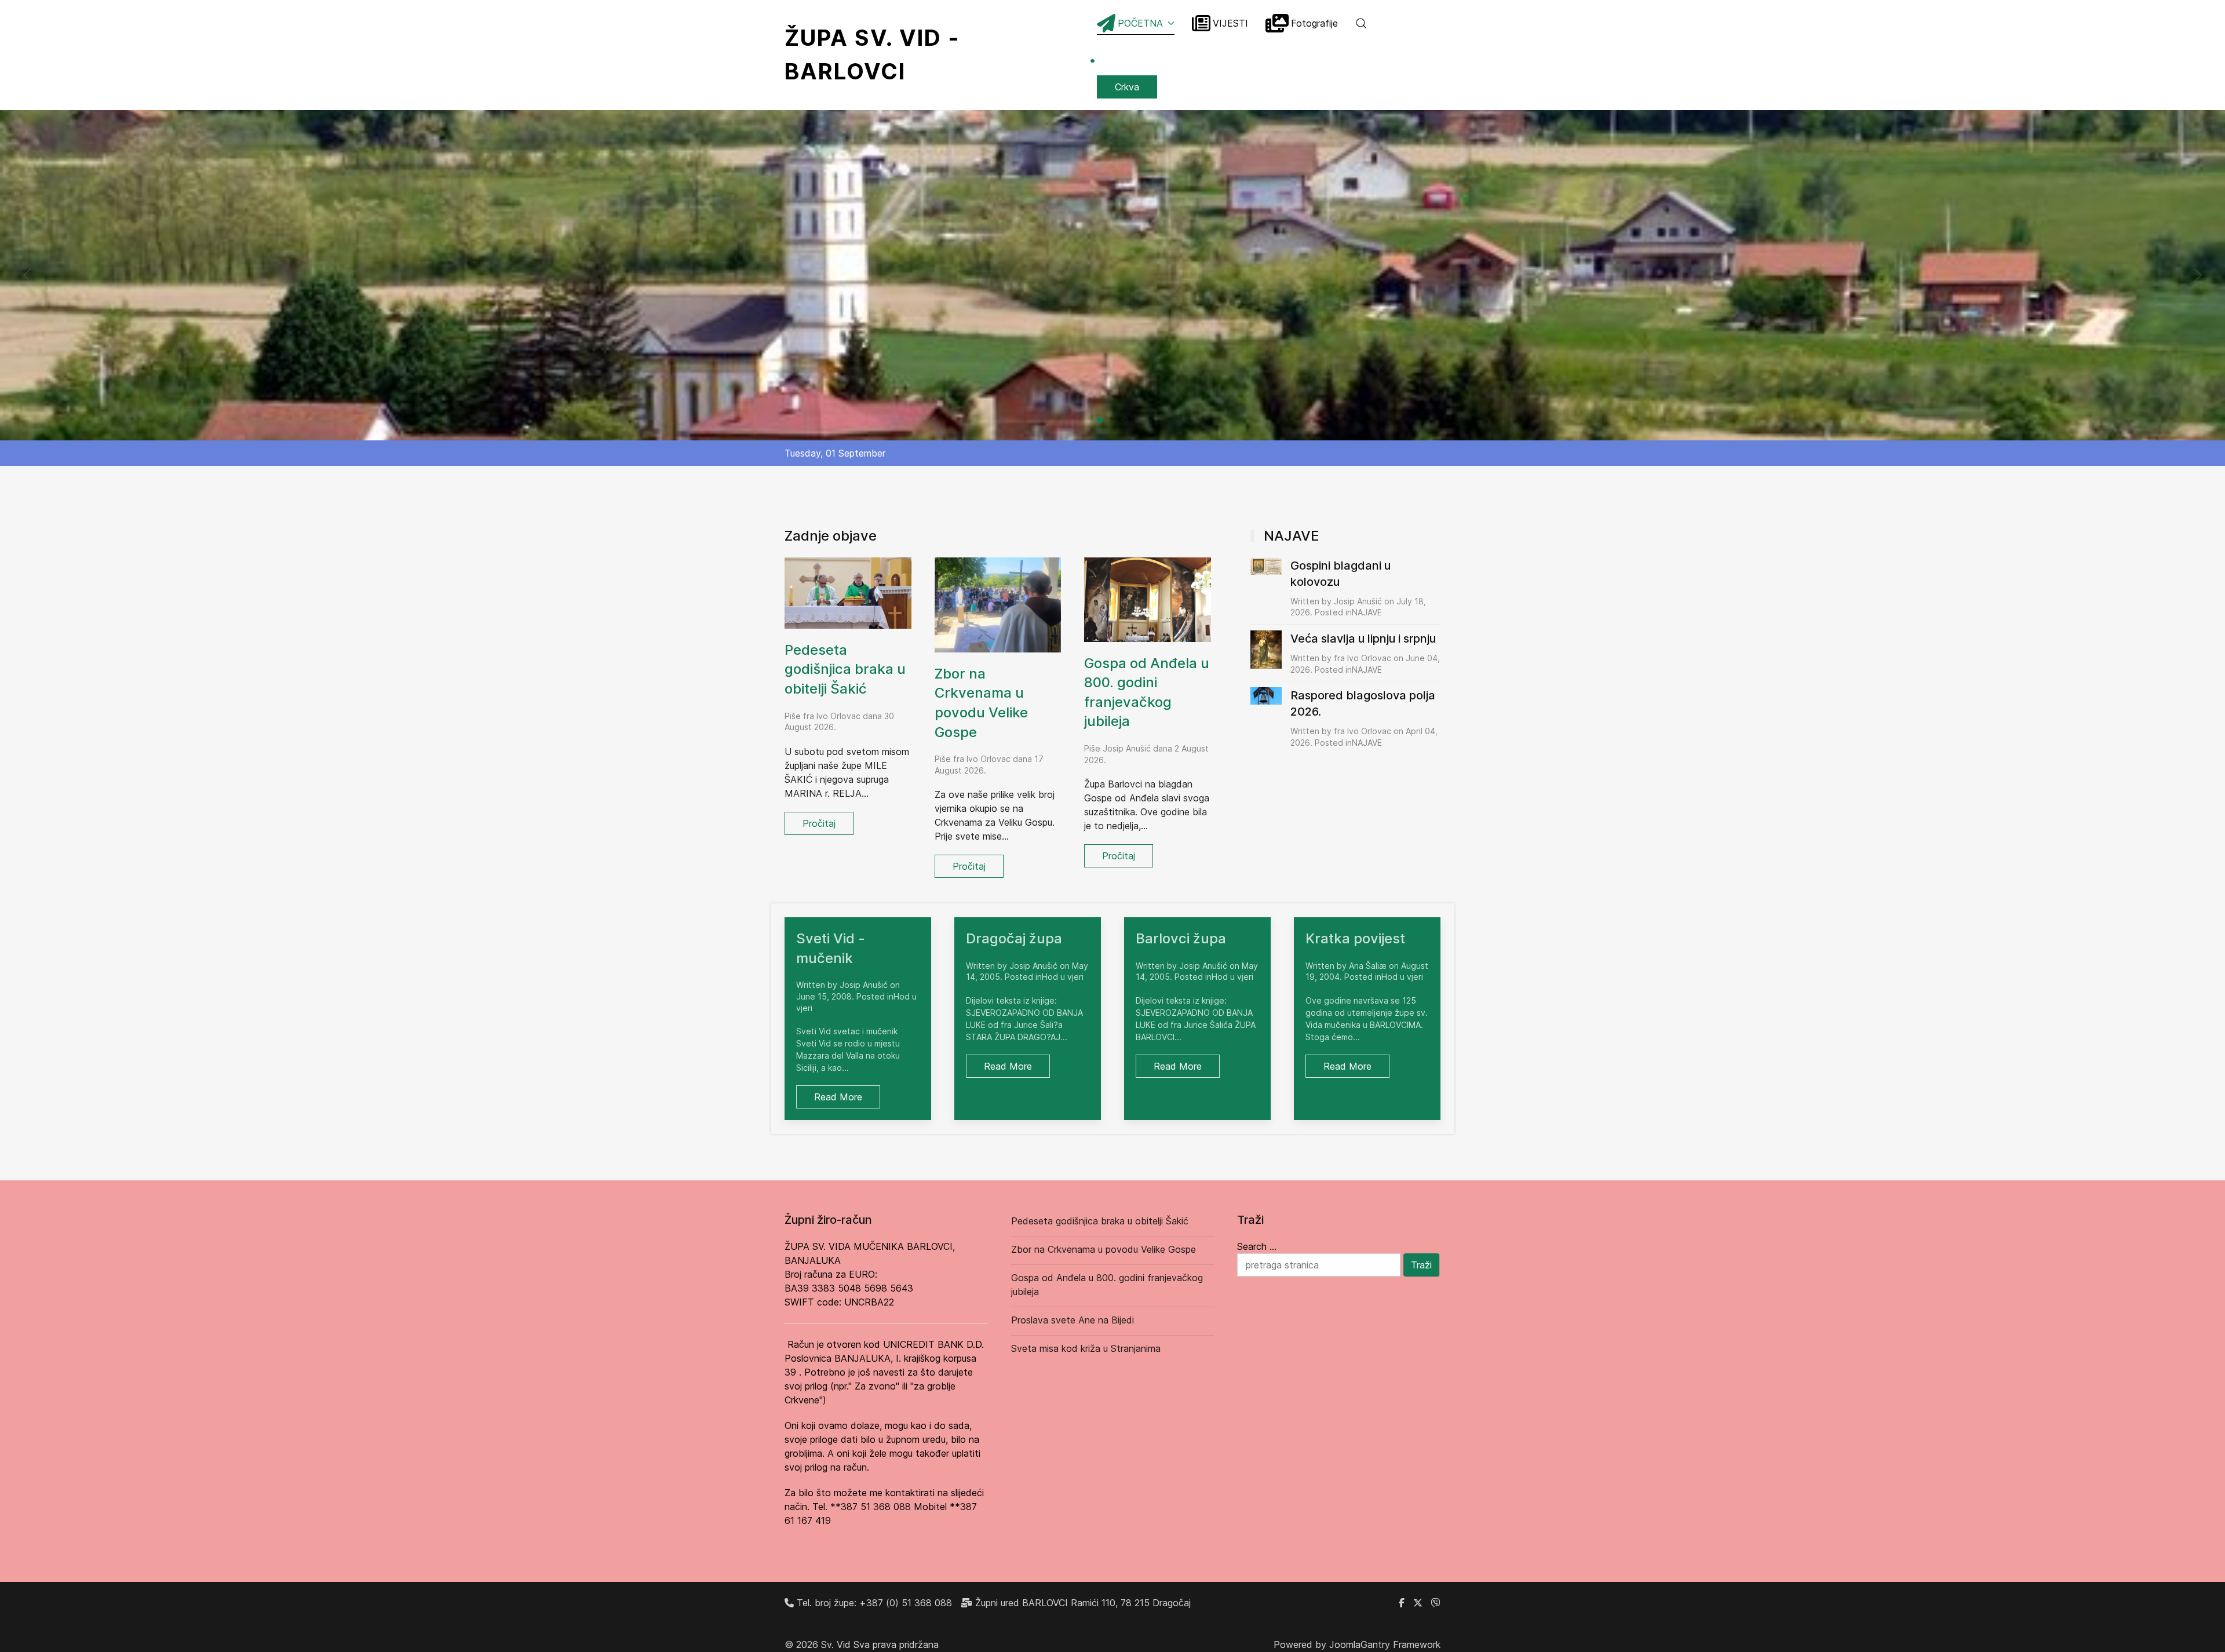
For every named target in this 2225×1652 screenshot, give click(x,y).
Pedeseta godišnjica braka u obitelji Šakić (845, 669)
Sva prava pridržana (896, 1644)
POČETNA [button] (1140, 23)
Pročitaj (819, 823)
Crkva (1127, 87)
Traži (1421, 1265)
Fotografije (1314, 23)
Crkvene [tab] (1115, 421)
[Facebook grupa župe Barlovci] (1402, 1603)
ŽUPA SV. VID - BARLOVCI (941, 54)
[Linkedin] (1436, 1603)
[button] (1361, 23)
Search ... (1257, 1246)
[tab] (1100, 420)
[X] (1418, 1603)
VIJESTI (1230, 23)
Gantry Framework (1400, 1644)
